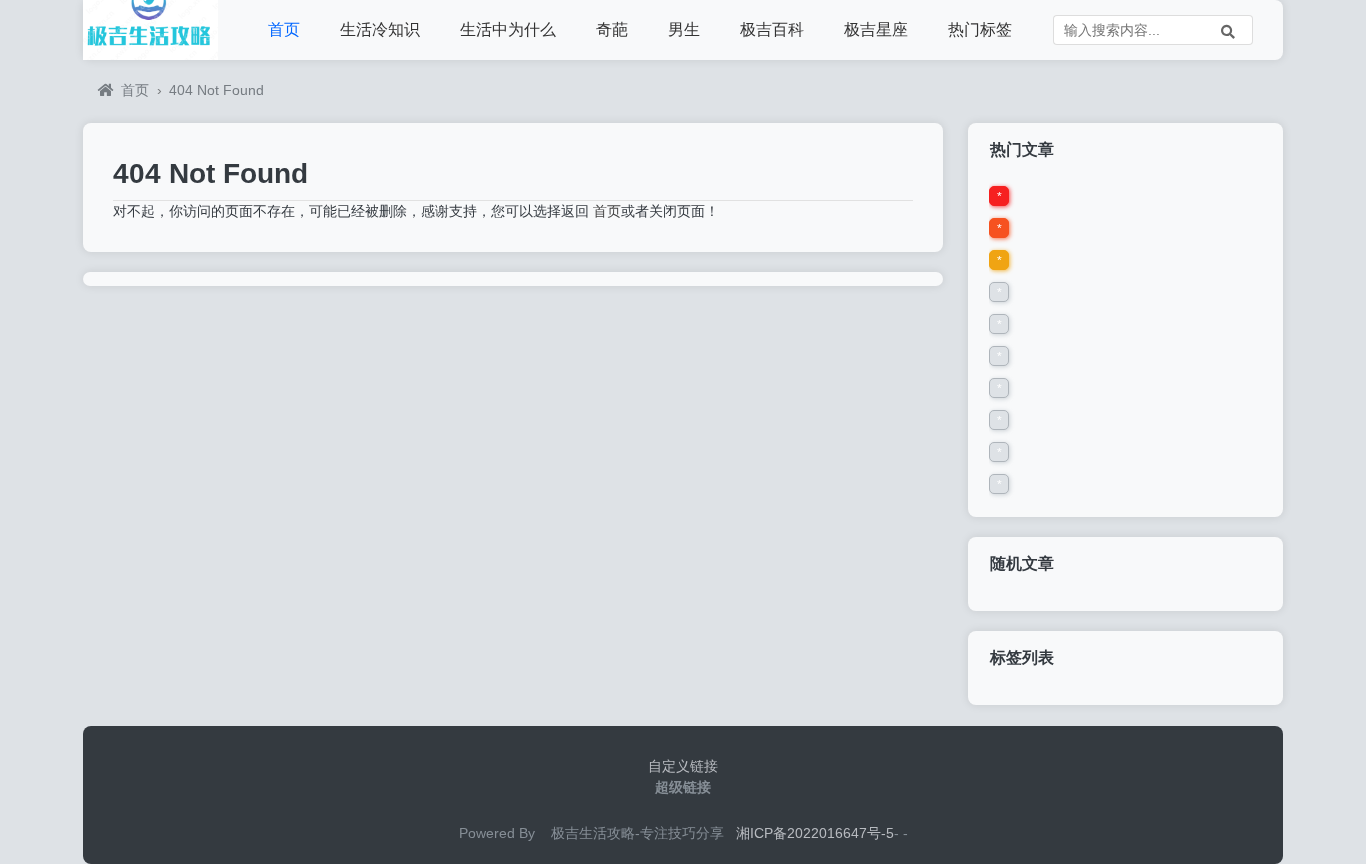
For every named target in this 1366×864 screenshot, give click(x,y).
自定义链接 (683, 766)
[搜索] (1228, 30)
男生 (684, 29)
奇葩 (612, 29)
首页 (284, 29)
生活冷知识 (380, 29)
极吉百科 (772, 29)
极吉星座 (876, 29)
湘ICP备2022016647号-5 (815, 833)
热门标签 (980, 29)
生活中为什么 (508, 29)
